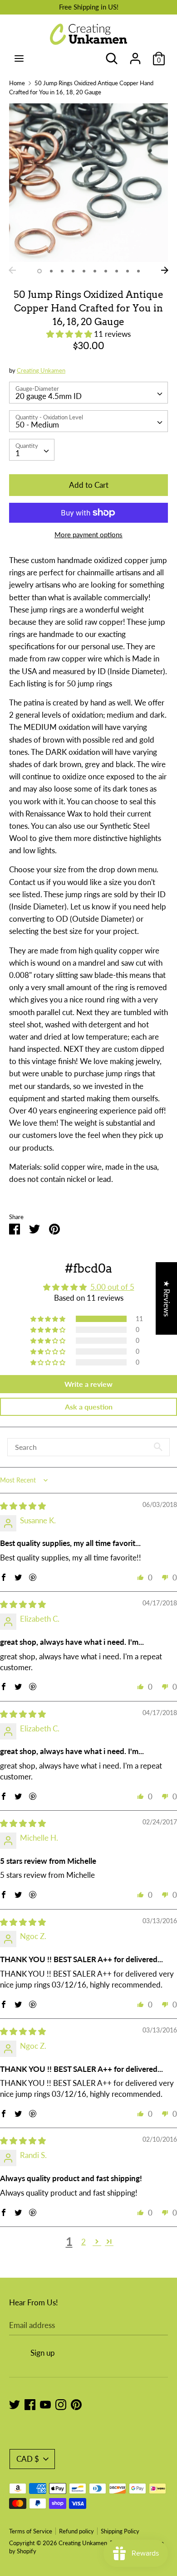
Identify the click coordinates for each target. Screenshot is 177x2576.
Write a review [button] (88, 1384)
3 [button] (62, 271)
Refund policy (76, 2531)
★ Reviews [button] (167, 1298)
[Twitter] (15, 2404)
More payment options (88, 535)
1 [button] (39, 271)
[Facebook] (30, 2404)
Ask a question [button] (89, 1407)
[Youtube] (45, 2404)
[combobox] (88, 393)
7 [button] (106, 271)
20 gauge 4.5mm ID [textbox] (49, 396)
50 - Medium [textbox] (37, 425)
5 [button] (84, 271)
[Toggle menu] (19, 58)
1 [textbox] (18, 453)
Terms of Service (31, 2531)
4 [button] (73, 271)
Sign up (43, 2353)
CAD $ (28, 2459)
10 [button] (138, 271)
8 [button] (117, 271)
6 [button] (95, 271)
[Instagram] (61, 2404)
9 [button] (128, 271)
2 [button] (51, 271)
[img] (23, 1506)
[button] (70, 334)
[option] (88, 183)
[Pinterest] (76, 2404)
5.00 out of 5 (112, 1287)
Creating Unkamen (41, 370)
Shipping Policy (120, 2531)
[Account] (135, 56)
